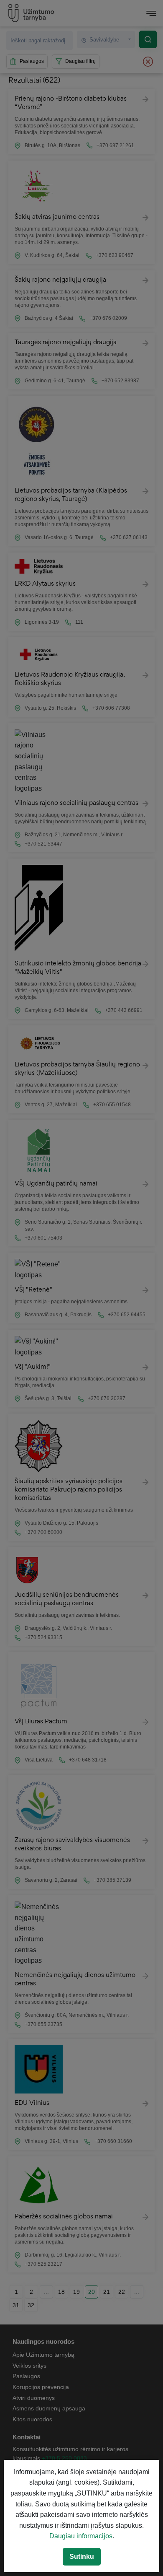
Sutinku (82, 2557)
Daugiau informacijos (81, 2536)
